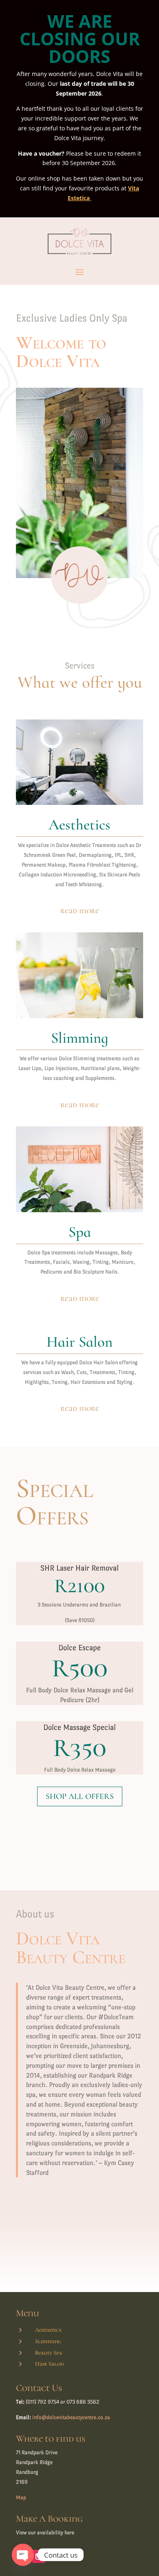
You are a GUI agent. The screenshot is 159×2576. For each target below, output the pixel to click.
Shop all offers (80, 1796)
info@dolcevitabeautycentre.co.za (71, 2417)
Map (21, 2497)
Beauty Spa (49, 2353)
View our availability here (45, 2532)
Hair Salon (49, 2364)
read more (80, 911)
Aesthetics (48, 2330)
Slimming (48, 2341)
